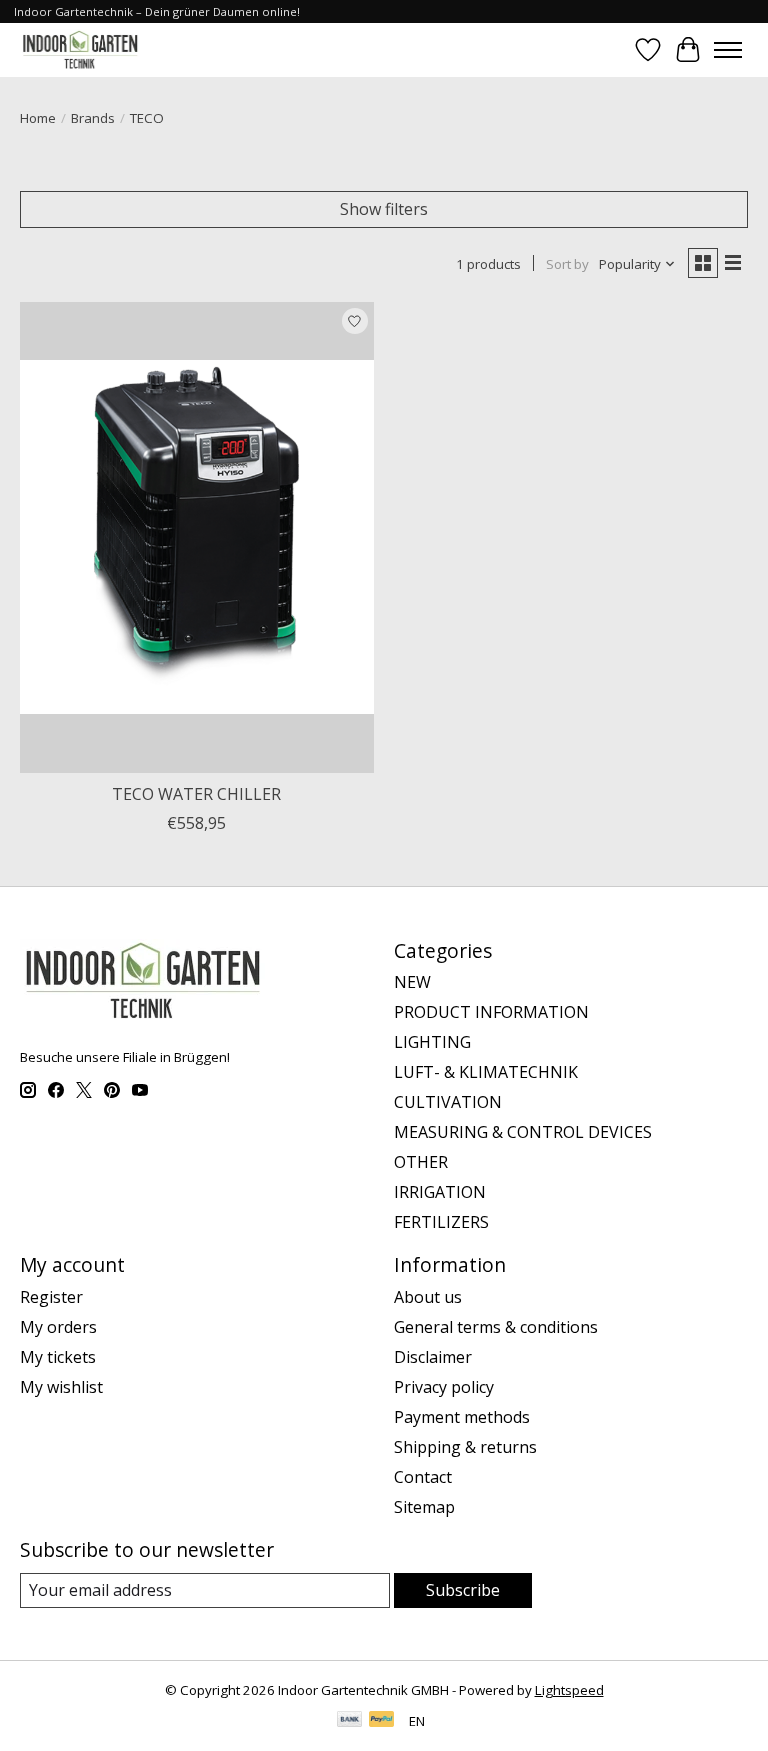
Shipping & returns (465, 1447)
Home (38, 118)
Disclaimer (433, 1357)
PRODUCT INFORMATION (491, 1012)
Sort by (567, 264)
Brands (93, 118)
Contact (423, 1477)
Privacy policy (444, 1387)
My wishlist (61, 1387)
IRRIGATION (440, 1192)
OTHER (421, 1162)
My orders (58, 1327)
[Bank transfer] (350, 1721)
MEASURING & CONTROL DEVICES (523, 1132)
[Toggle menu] (728, 50)
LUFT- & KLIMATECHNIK (486, 1072)
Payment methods (462, 1417)
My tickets (58, 1357)
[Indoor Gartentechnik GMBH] (80, 49)
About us (428, 1297)
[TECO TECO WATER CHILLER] (197, 537)
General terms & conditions (496, 1327)
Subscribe (463, 1590)
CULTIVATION (448, 1102)
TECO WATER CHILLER (196, 794)
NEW (412, 982)
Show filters (384, 209)
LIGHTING (432, 1042)
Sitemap (424, 1507)
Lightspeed (569, 1690)
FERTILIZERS (441, 1222)
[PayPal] (382, 1721)
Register (51, 1297)
